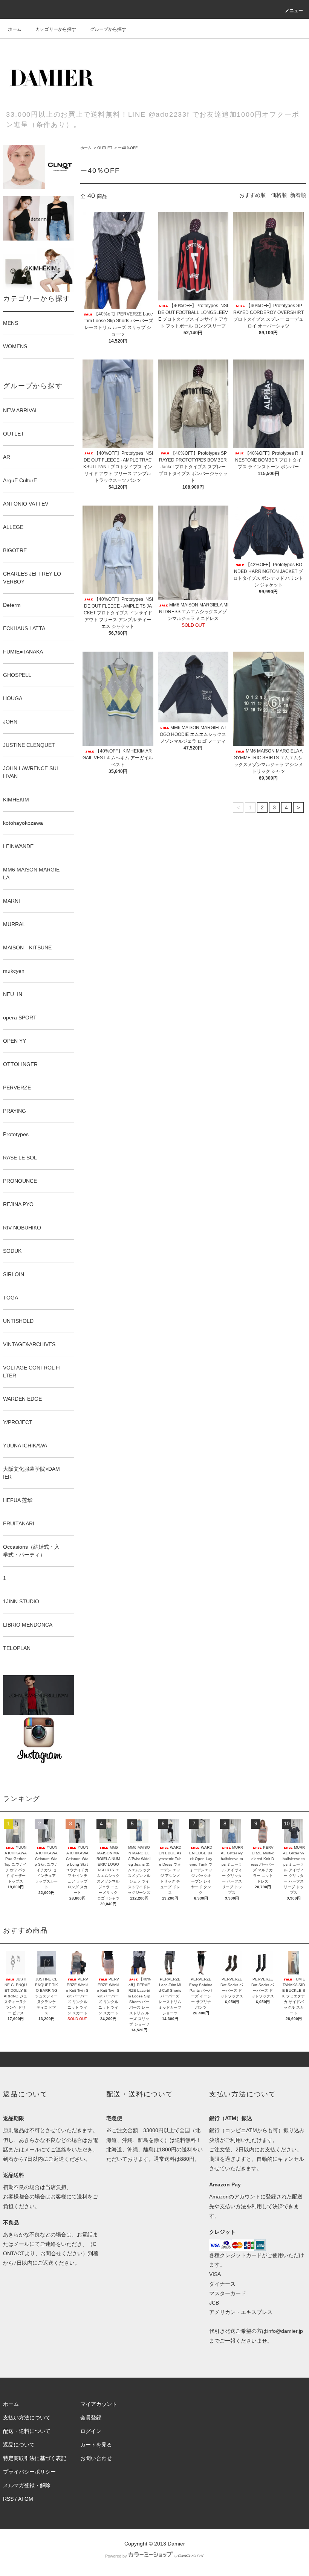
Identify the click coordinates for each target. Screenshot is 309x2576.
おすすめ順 (252, 195)
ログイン (91, 2431)
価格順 (279, 195)
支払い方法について (27, 2418)
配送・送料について (27, 2431)
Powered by (116, 2556)
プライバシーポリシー (29, 2472)
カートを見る (96, 2445)
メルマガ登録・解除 (27, 2485)
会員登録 (91, 2418)
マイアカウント (99, 2404)
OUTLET (105, 148)
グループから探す (108, 29)
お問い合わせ (96, 2458)
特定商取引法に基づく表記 (35, 2458)
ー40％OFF (128, 148)
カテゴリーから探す (56, 29)
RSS (8, 2499)
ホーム (15, 29)
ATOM (26, 2499)
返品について (19, 2445)
